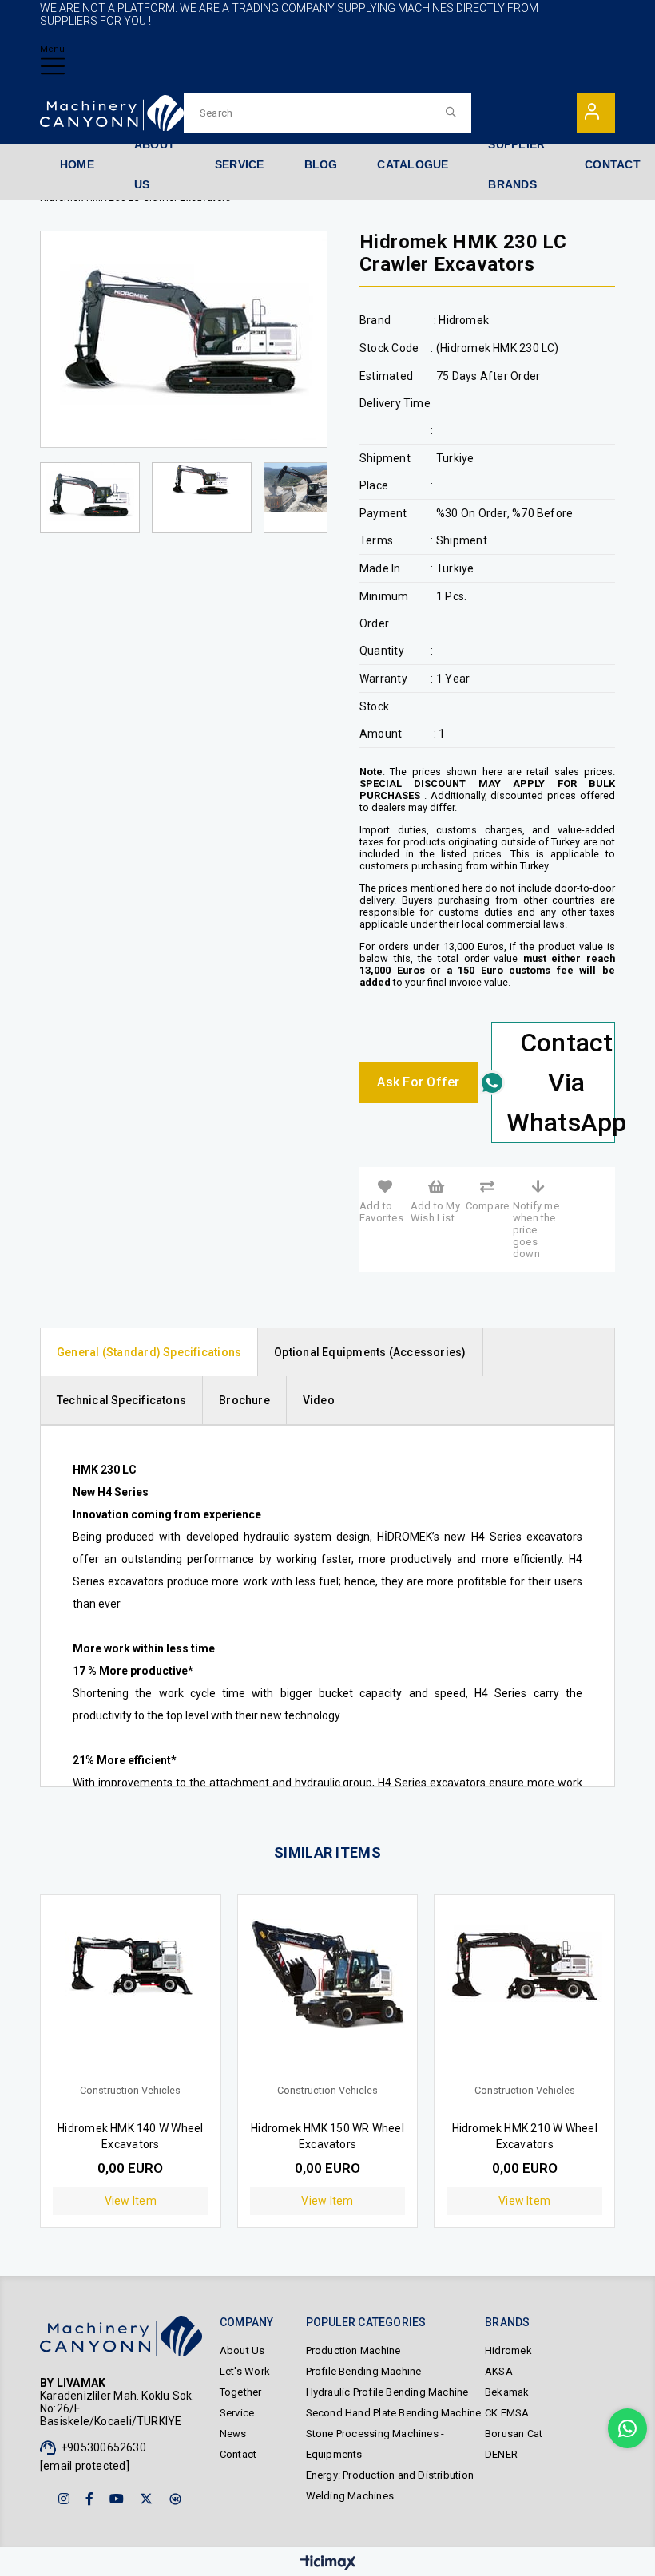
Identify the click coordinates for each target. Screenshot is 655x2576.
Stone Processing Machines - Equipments (375, 2444)
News (233, 2434)
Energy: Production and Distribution (390, 2475)
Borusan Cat (514, 2434)
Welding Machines (350, 2496)
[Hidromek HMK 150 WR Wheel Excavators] (328, 1997)
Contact (238, 2454)
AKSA (499, 2371)
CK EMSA (507, 2413)
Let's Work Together (245, 2382)
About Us (242, 2350)
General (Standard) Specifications (149, 1352)
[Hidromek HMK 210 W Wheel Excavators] (524, 1997)
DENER (501, 2454)
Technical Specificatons (121, 1400)
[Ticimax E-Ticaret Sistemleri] (328, 2564)
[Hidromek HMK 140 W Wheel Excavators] (131, 1997)
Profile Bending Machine (364, 2371)
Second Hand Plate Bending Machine (394, 2413)
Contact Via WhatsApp (561, 1082)
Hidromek (508, 2350)
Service (237, 2413)
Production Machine (353, 2350)
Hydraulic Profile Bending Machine (387, 2392)
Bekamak (507, 2392)
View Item (131, 2201)
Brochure (244, 1400)
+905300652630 (103, 2447)
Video (319, 1400)
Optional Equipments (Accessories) (370, 1352)
